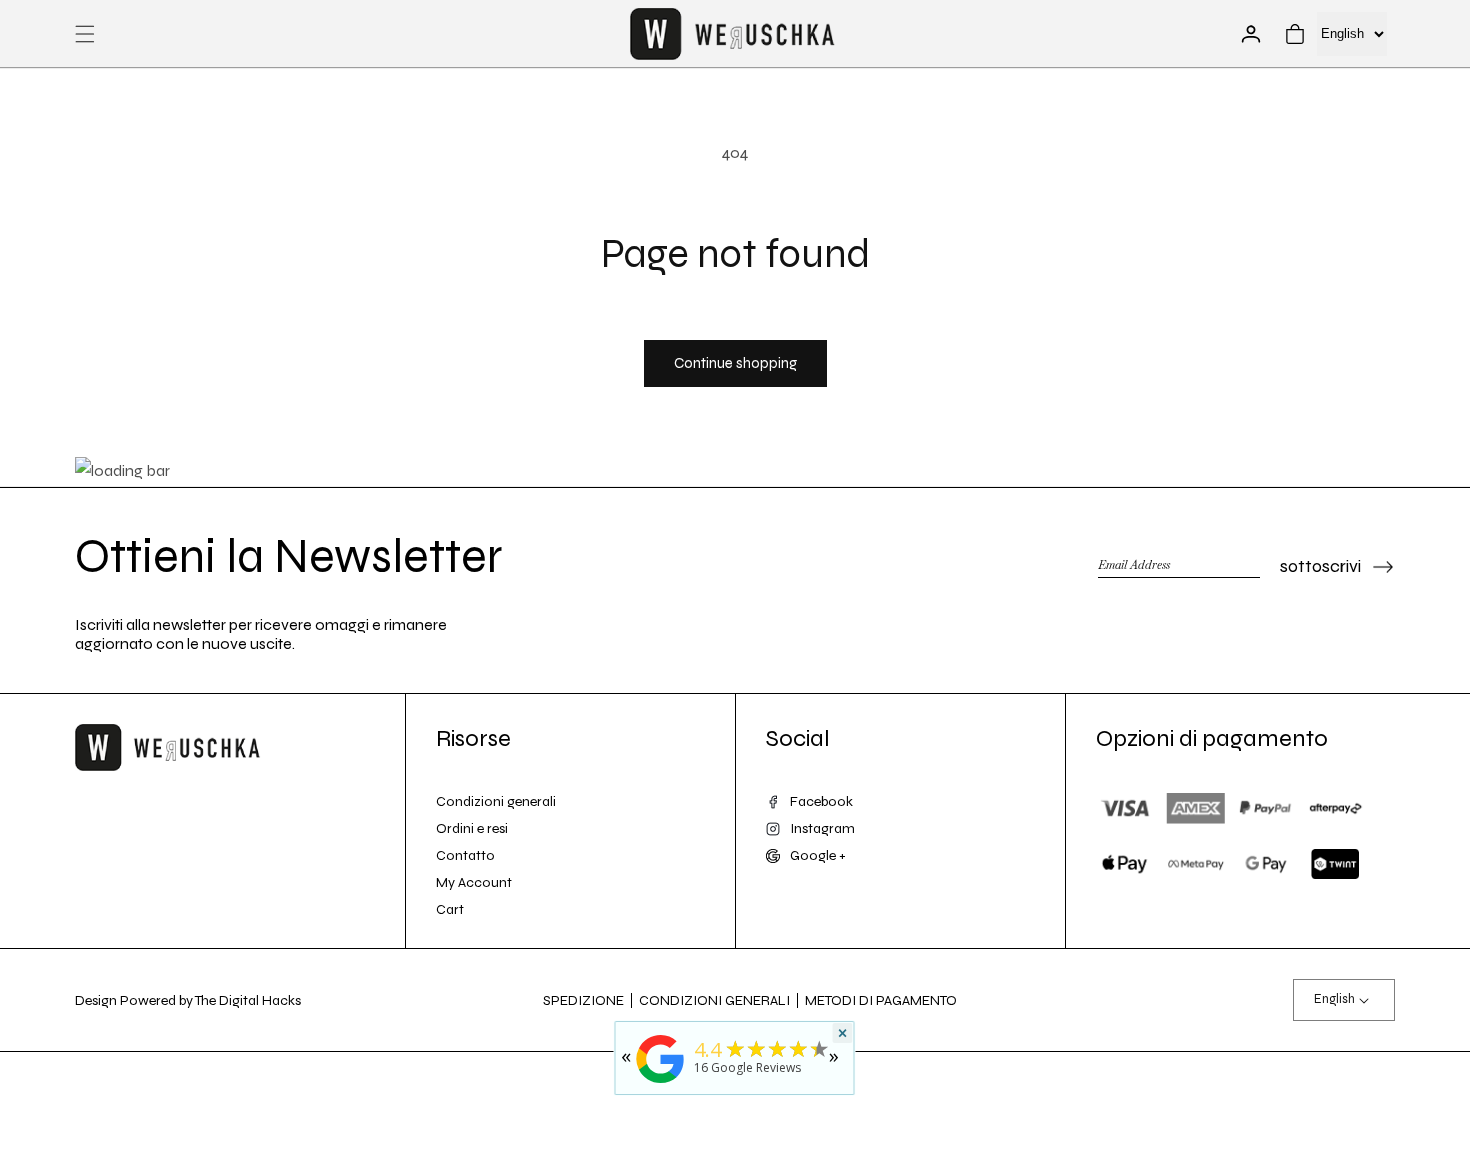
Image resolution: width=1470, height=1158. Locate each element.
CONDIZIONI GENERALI (714, 1000)
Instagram (822, 828)
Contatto (465, 855)
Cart (450, 909)
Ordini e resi (472, 828)
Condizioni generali (496, 801)
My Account (474, 882)
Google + (818, 855)
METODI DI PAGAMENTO (881, 1000)
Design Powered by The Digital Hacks (188, 1000)
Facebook (821, 801)
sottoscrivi (1320, 566)
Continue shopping (735, 363)
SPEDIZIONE (583, 1000)
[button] (85, 34)
